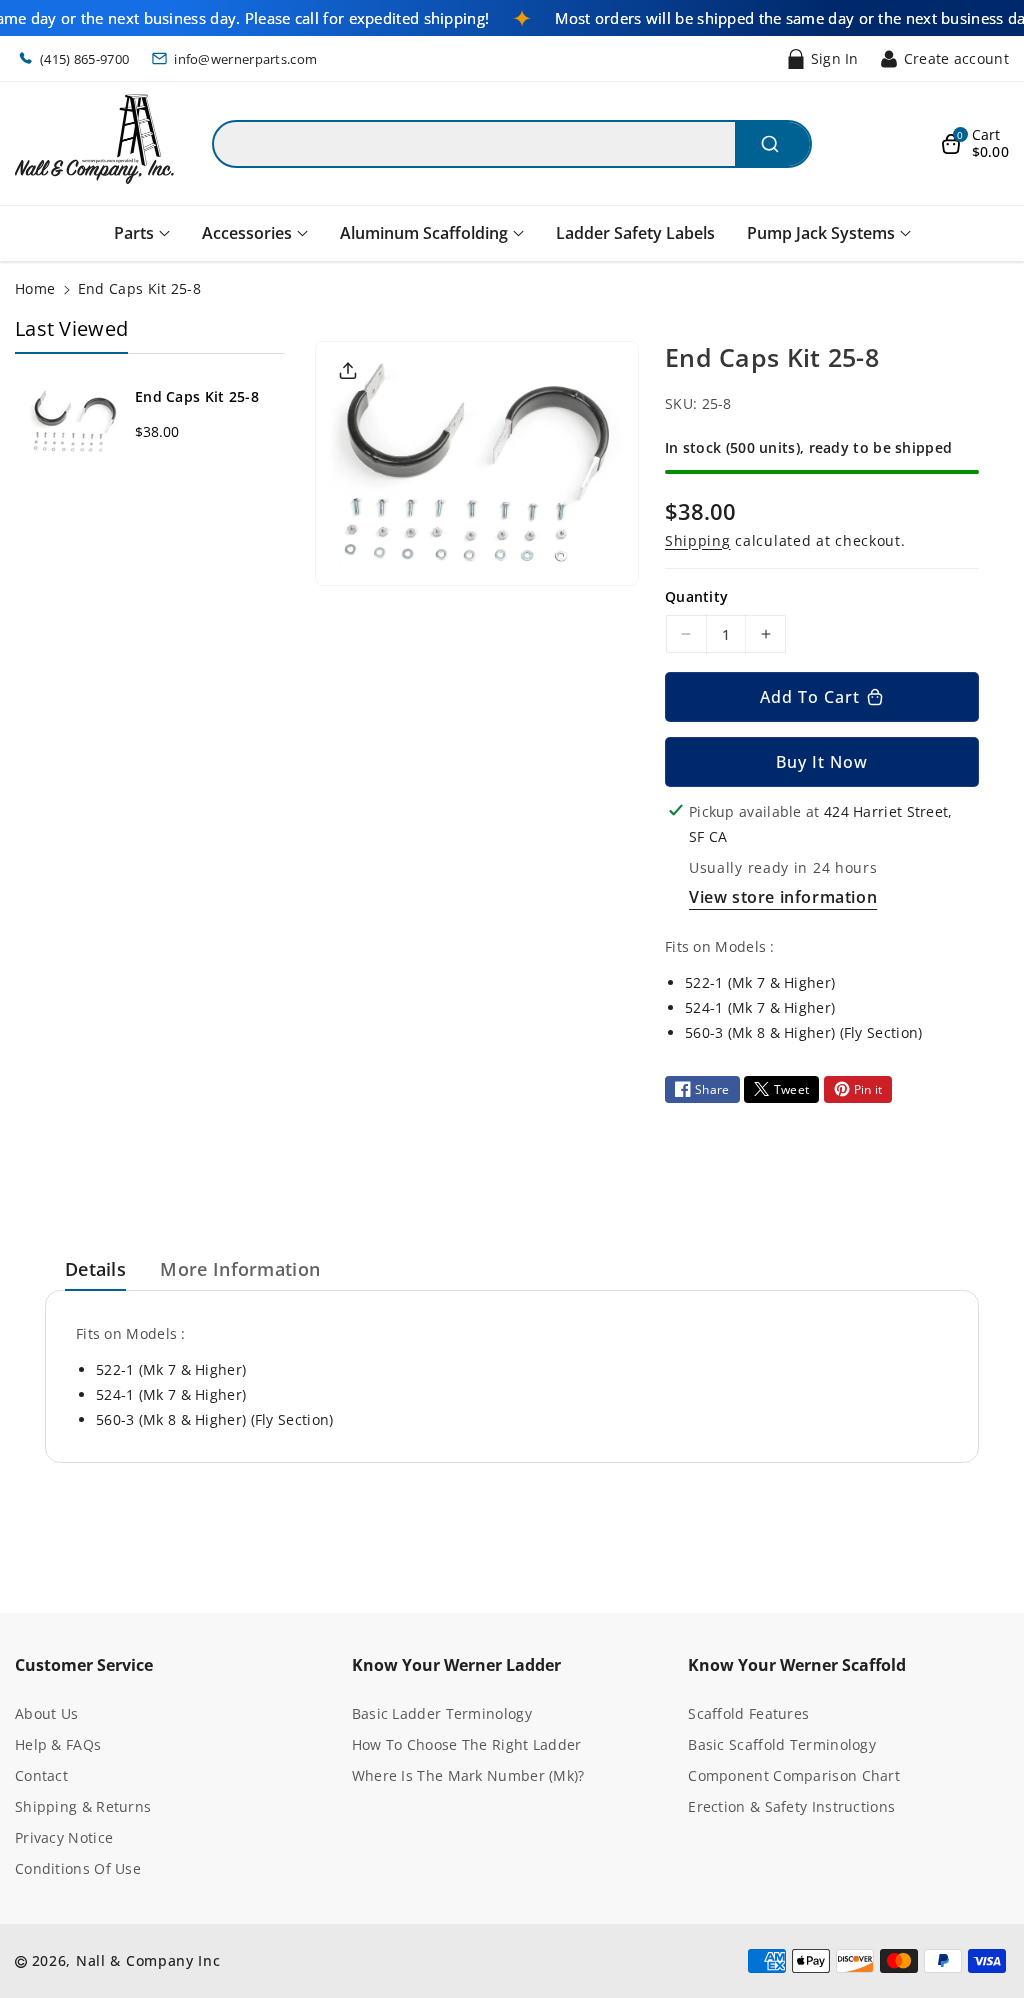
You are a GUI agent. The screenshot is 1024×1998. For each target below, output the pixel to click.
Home (35, 288)
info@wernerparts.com (245, 59)
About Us (46, 1713)
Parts (134, 233)
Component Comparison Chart (794, 1775)
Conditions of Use (78, 1868)
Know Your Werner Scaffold (797, 1665)
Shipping (698, 540)
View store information (783, 897)
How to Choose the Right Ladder (467, 1744)
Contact (41, 1775)
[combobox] (512, 144)
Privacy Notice (64, 1837)
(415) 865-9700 (84, 59)
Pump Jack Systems (821, 233)
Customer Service (84, 1665)
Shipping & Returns (83, 1806)
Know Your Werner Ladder (456, 1665)
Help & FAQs (58, 1744)
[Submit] (772, 144)
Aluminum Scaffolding (424, 233)
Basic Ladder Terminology (442, 1713)
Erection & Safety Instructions (791, 1806)
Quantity (696, 596)
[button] (975, 144)
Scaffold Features (748, 1713)
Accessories (247, 233)
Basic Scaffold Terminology (782, 1744)
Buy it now (822, 762)
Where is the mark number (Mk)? (468, 1775)
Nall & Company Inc (148, 1960)
